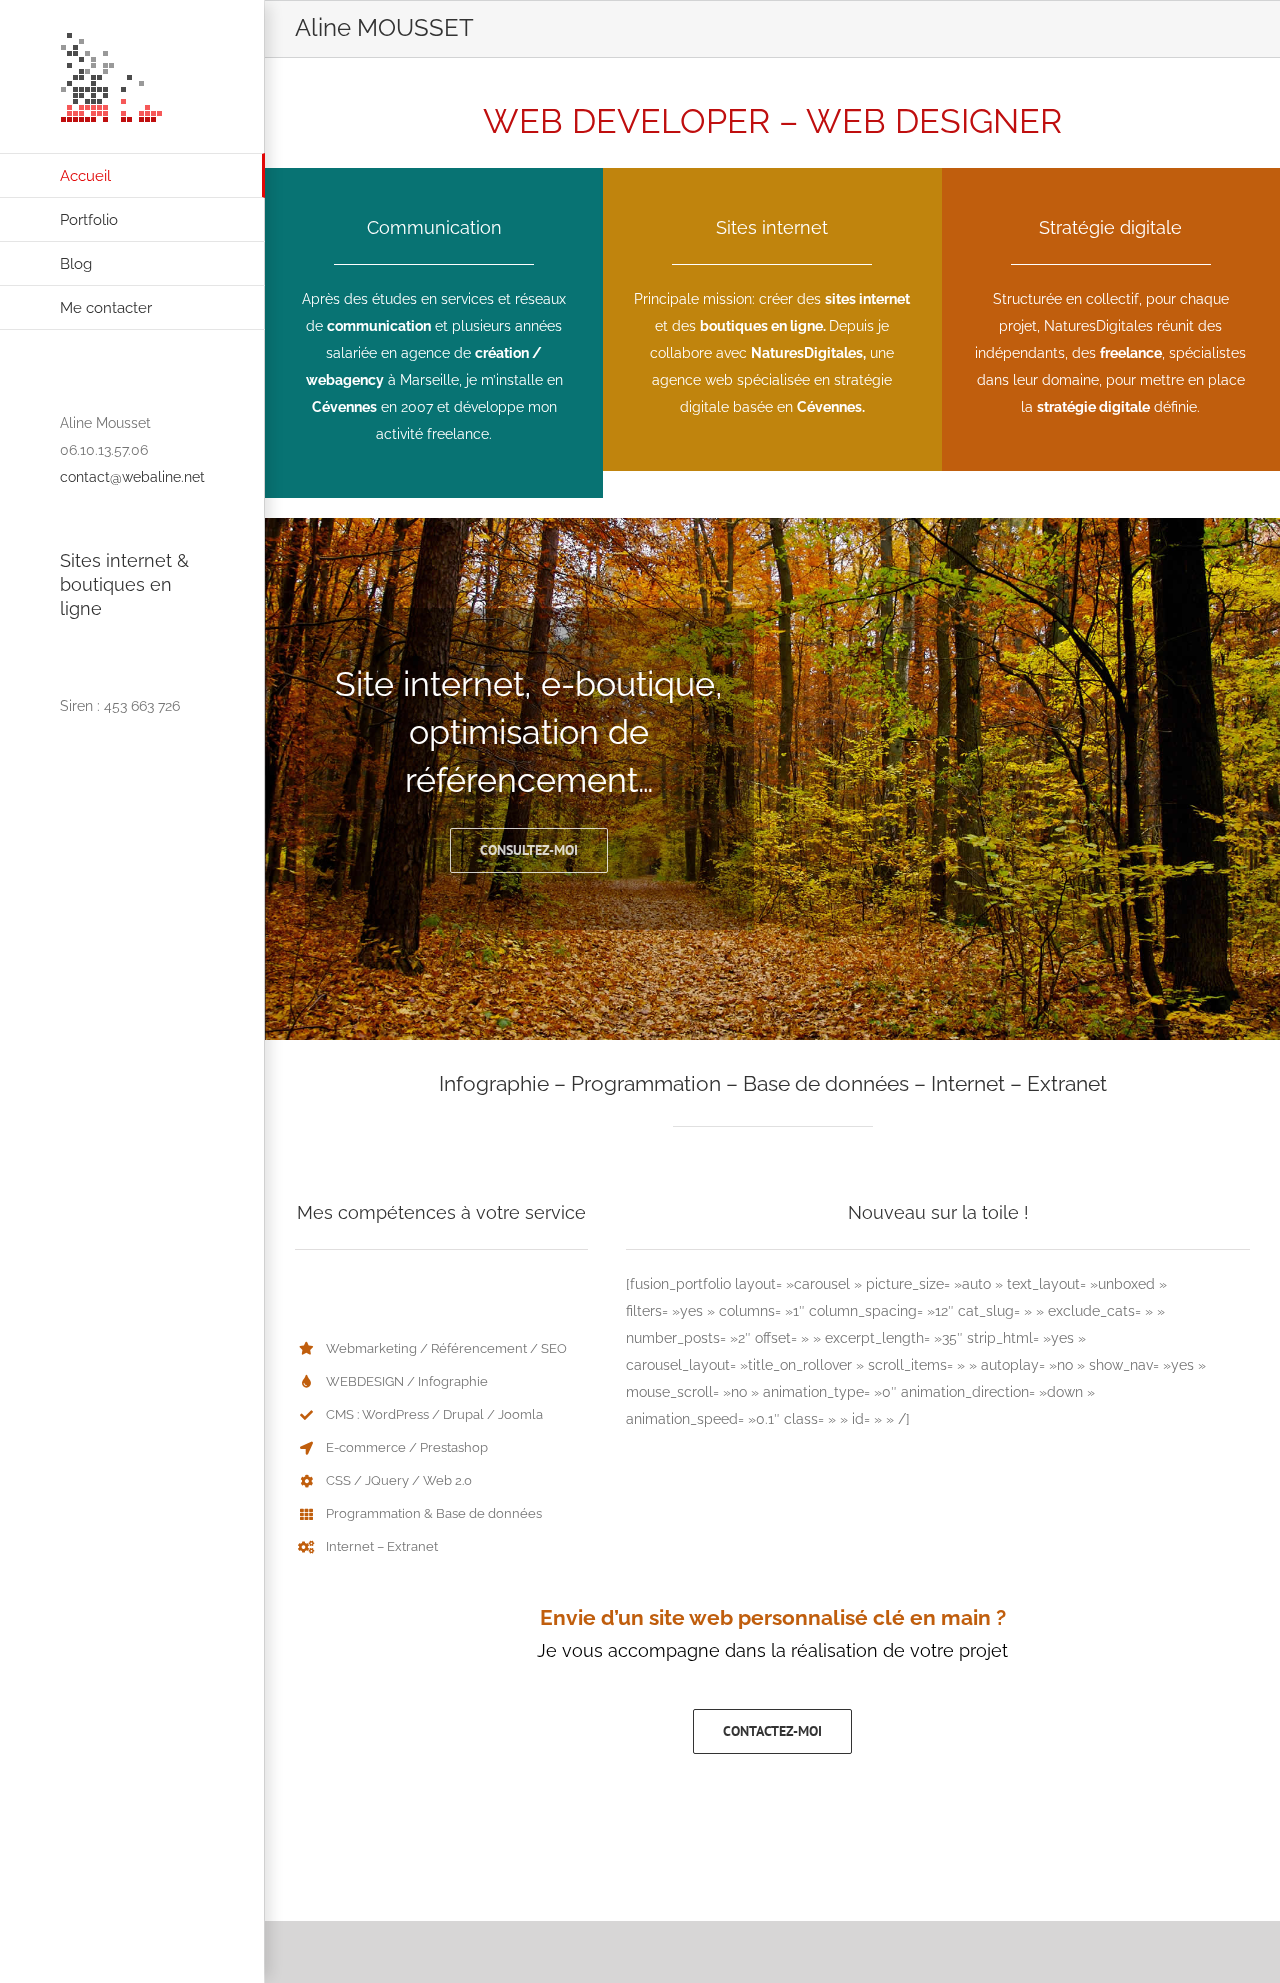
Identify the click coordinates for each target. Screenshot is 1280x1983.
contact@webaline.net (132, 477)
